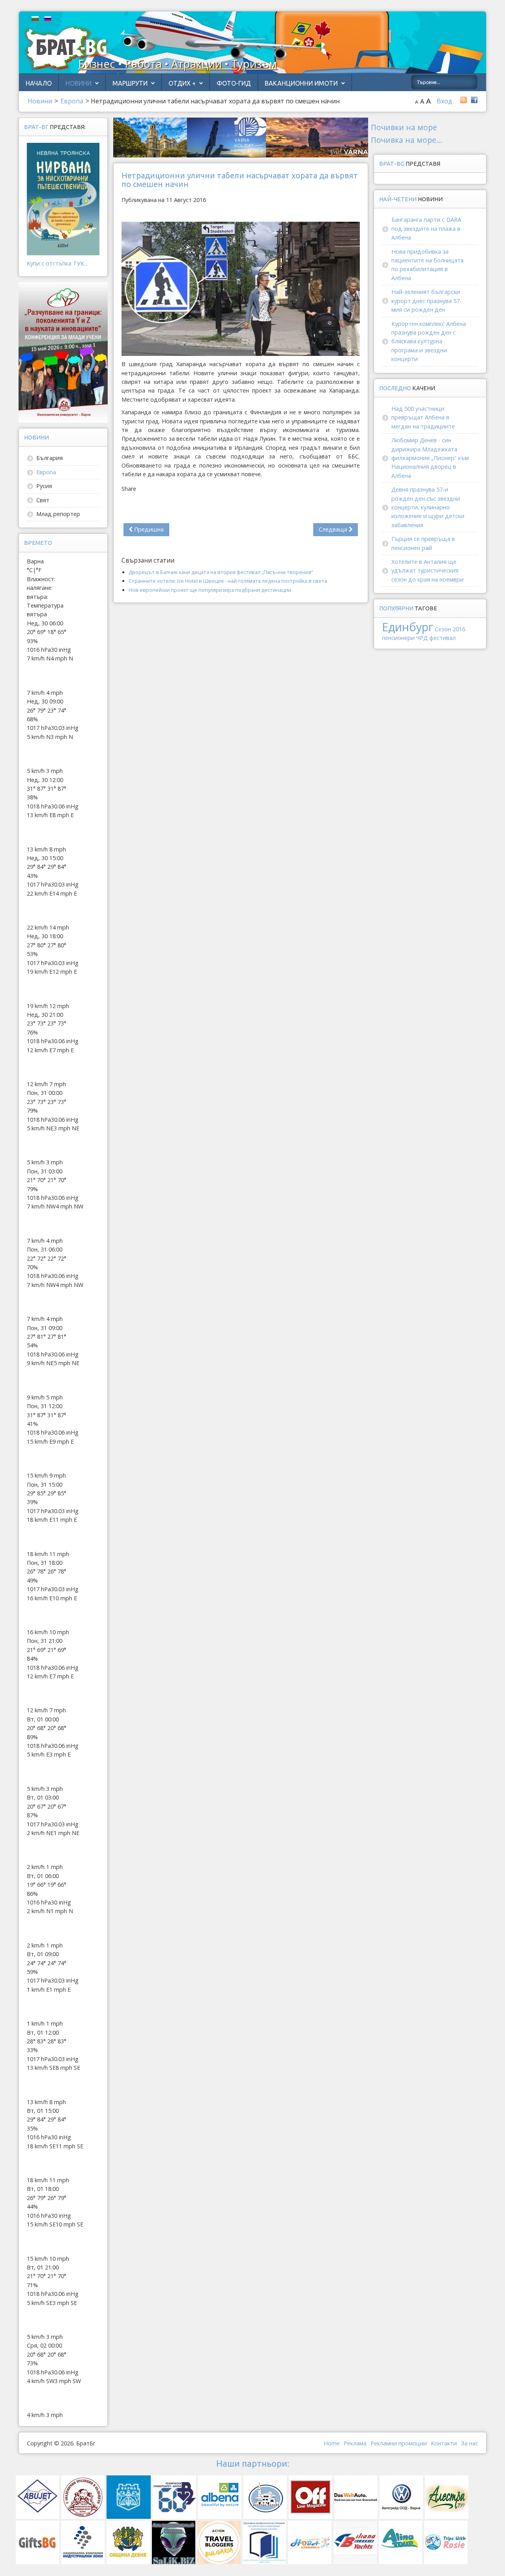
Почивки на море (404, 127)
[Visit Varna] (241, 137)
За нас (469, 2443)
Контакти (444, 2443)
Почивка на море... (407, 140)
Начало (39, 83)
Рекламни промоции (399, 2443)
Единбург (408, 627)
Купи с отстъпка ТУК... (57, 263)
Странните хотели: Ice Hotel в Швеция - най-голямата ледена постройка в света (228, 581)
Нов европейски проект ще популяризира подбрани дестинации (210, 590)
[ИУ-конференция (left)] (63, 352)
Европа (46, 472)
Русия (44, 486)
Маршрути (130, 83)
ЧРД (422, 638)
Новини (79, 83)
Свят (43, 500)
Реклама (355, 2443)
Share (129, 489)
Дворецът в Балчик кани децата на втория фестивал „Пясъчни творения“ (221, 572)
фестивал (442, 638)
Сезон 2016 (450, 629)
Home (332, 2443)
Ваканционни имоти (301, 83)
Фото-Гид (234, 83)
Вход (444, 101)
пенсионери (398, 638)
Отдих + (182, 83)
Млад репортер (58, 514)
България (50, 458)
